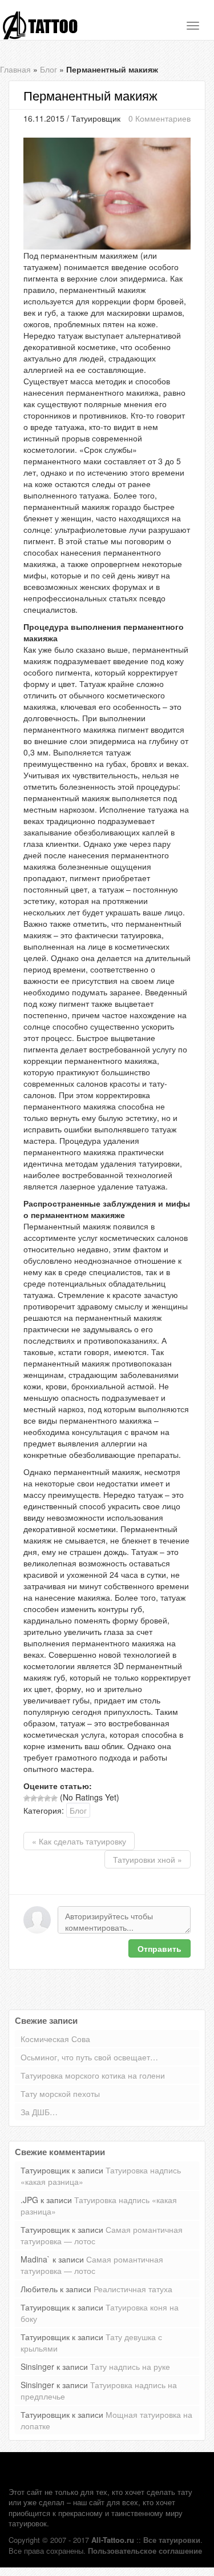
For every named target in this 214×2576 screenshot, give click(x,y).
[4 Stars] (47, 1798)
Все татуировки (172, 2540)
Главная (15, 69)
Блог (49, 69)
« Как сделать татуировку (79, 1841)
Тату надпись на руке (130, 2366)
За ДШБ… (39, 2112)
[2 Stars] (34, 1798)
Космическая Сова (55, 2039)
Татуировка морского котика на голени (93, 2075)
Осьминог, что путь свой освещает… (89, 2057)
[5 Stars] (54, 1798)
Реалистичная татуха (133, 2289)
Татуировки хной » (148, 1859)
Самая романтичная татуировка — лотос (92, 2265)
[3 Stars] (41, 1798)
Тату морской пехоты (60, 2093)
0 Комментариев (160, 118)
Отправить (160, 1948)
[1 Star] (27, 1798)
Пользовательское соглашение (145, 2551)
